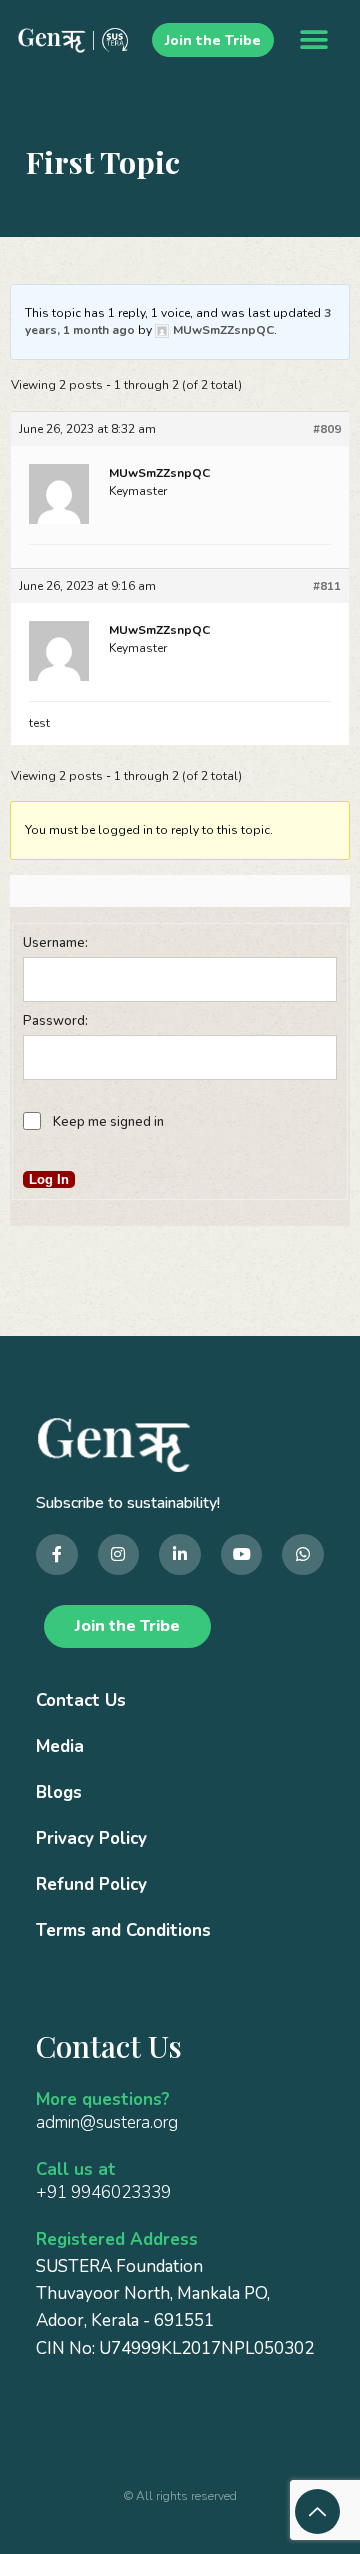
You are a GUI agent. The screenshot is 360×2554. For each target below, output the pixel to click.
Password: (55, 1021)
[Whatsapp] (303, 1555)
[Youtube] (242, 1555)
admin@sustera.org (107, 2122)
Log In (49, 1179)
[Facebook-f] (57, 1555)
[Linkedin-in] (180, 1555)
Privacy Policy (91, 1838)
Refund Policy (91, 1884)
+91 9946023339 (103, 2192)
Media (60, 1746)
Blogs (59, 1792)
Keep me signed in (108, 1122)
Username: (55, 943)
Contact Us (81, 1700)
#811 (327, 586)
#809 (327, 429)
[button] (314, 40)
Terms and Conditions (123, 1930)
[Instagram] (119, 1555)
